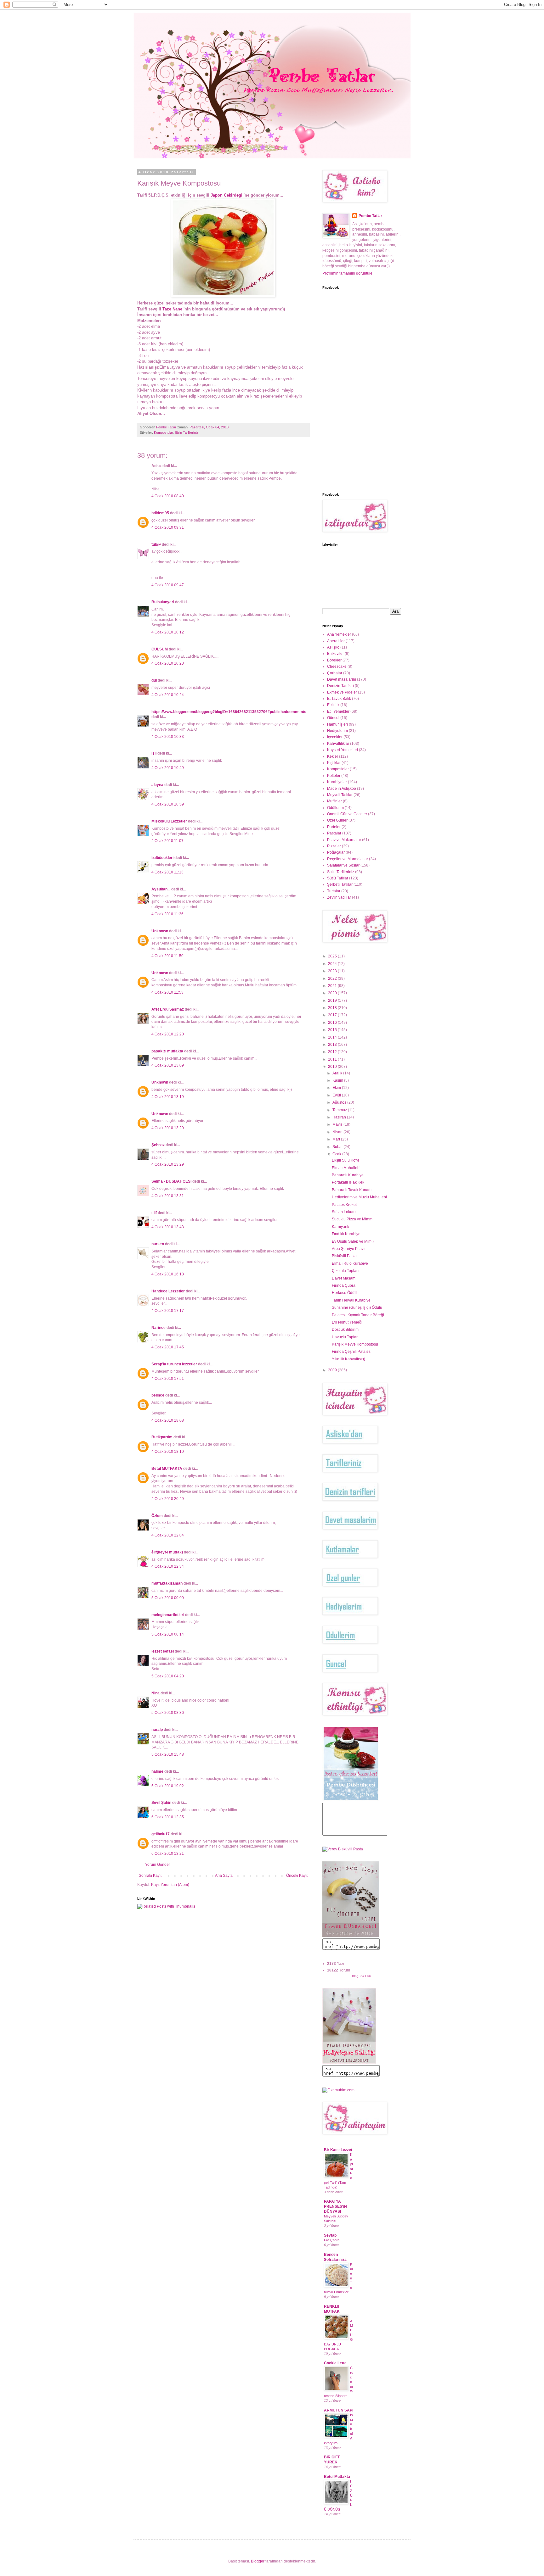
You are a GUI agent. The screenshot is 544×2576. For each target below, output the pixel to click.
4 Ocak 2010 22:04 (168, 1535)
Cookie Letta (335, 2363)
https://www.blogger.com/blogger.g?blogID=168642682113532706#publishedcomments (229, 712)
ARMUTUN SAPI (339, 2410)
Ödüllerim (335, 808)
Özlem (157, 1516)
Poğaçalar (336, 852)
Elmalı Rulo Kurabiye (350, 1263)
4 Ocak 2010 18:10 (168, 1452)
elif (154, 1213)
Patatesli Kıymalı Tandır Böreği (358, 1315)
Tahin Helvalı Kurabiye (351, 1300)
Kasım (338, 1080)
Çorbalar (335, 673)
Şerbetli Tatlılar (340, 884)
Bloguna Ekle (362, 1976)
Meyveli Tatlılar (340, 795)
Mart (337, 1139)
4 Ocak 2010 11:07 (167, 841)
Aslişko (333, 647)
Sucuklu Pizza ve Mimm (352, 1219)
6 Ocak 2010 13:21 (168, 1854)
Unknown (160, 931)
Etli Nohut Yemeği (347, 1322)
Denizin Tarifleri (340, 686)
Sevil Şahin (161, 1803)
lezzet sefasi (163, 1651)
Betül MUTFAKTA (167, 1469)
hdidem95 (160, 513)
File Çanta (332, 2240)
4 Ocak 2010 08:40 (168, 496)
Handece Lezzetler (168, 1291)
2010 (333, 1067)
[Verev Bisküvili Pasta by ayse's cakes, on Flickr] (343, 1849)
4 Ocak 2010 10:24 (168, 695)
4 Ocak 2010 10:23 (168, 663)
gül (154, 680)
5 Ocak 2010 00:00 (168, 1598)
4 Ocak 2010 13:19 (168, 1097)
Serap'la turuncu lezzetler (174, 1364)
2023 (333, 971)
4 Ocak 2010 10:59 (168, 804)
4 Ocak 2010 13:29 (168, 1164)
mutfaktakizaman (167, 1583)
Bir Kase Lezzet (338, 2150)
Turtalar (334, 891)
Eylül (337, 1095)
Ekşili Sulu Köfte (346, 1160)
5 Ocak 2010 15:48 (168, 1754)
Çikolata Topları (345, 1271)
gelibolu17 (161, 1834)
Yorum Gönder (158, 1865)
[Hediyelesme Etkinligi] (349, 2062)
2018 (333, 1008)
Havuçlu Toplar (345, 1337)
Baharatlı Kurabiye (348, 1175)
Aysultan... (161, 889)
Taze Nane (172, 309)
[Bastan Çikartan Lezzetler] (351, 1800)
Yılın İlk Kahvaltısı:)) (348, 1359)
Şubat (338, 1147)
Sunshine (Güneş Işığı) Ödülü (357, 1308)
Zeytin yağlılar (339, 897)
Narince (159, 1328)
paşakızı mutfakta (167, 1051)
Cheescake (337, 666)
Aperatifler (336, 641)
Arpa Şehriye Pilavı (348, 1249)
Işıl (154, 753)
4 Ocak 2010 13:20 (168, 1128)
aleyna (157, 785)
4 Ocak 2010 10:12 (168, 632)
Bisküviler (335, 654)
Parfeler (334, 827)
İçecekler (335, 737)
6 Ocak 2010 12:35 (168, 1817)
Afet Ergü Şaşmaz (168, 1009)
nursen (158, 1244)
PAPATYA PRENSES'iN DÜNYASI (335, 2206)
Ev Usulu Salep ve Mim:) (353, 1241)
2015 (333, 1030)
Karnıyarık (340, 1227)
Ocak (337, 1154)
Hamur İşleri (337, 724)
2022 (333, 979)
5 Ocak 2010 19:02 (168, 1786)
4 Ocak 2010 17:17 (168, 1311)
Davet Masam (344, 1278)
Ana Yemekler (339, 634)
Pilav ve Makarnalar (344, 840)
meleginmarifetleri (168, 1615)
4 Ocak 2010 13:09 (168, 1065)
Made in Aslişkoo (342, 789)
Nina (156, 1693)
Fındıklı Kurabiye (346, 1234)
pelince (158, 1395)
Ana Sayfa (224, 1876)
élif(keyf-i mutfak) (167, 1552)
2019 (333, 1001)
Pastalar (334, 833)
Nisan (338, 1132)
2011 (333, 1059)
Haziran (340, 1117)
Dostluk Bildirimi (346, 1330)
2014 (333, 1037)
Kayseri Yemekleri (343, 750)
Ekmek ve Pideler (342, 692)
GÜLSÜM (160, 649)
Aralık (338, 1073)
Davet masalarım (342, 679)
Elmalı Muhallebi (346, 1168)
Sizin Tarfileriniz (187, 432)
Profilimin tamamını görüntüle (347, 273)
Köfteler (334, 776)
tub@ (156, 544)
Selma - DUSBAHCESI (171, 1181)
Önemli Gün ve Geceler (347, 814)
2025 (333, 956)
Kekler (333, 756)
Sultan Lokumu (345, 1212)
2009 (333, 1370)
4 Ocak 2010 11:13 (167, 872)
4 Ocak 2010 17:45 (168, 1347)
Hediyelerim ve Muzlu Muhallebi (359, 1197)
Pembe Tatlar (370, 216)
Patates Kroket (344, 1205)
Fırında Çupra (344, 1285)
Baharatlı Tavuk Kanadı (352, 1190)
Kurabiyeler (337, 782)
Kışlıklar (334, 763)
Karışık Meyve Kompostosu (355, 1344)
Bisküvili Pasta (344, 1256)
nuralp (157, 1730)
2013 (333, 1045)
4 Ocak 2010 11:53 (167, 992)
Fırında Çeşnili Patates (351, 1352)
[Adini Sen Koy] (351, 1936)
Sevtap (330, 2235)
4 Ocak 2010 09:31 (168, 527)
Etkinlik (333, 705)
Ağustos (340, 1102)
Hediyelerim (337, 731)
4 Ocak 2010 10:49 (168, 768)
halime (157, 1771)
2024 (333, 964)
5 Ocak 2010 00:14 (168, 1634)
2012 (333, 1052)
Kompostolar (163, 432)
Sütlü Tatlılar (338, 878)
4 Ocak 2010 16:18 (168, 1274)
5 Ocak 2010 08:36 (168, 1713)
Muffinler (334, 801)
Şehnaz (158, 1145)
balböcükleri (162, 858)
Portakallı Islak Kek (348, 1182)
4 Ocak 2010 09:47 (168, 585)
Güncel (333, 718)
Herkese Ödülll (345, 1293)
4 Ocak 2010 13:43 (168, 1227)
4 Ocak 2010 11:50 (167, 956)
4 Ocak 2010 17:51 (168, 1379)
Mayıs (338, 1124)
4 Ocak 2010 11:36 (167, 914)
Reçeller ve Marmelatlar (348, 859)
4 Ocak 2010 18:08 (168, 1420)
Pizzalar (334, 846)
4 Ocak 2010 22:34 (168, 1566)
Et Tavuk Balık (339, 699)
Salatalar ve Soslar (343, 865)
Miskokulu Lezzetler (169, 821)
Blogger (258, 2561)
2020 (333, 993)
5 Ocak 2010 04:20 (168, 1676)
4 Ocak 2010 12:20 (168, 1034)
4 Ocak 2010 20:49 (168, 1499)
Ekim (337, 1088)
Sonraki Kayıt (150, 1876)
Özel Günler (337, 820)
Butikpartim (162, 1437)
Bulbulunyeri (163, 602)
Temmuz (340, 1110)
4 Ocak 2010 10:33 (168, 737)
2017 (333, 1015)
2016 (333, 1023)
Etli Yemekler (338, 711)
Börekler (334, 660)
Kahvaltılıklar (338, 744)
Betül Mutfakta (337, 2477)
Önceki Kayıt (297, 1876)
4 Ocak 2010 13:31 (168, 1196)
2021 (333, 986)
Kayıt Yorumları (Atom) (170, 1885)
